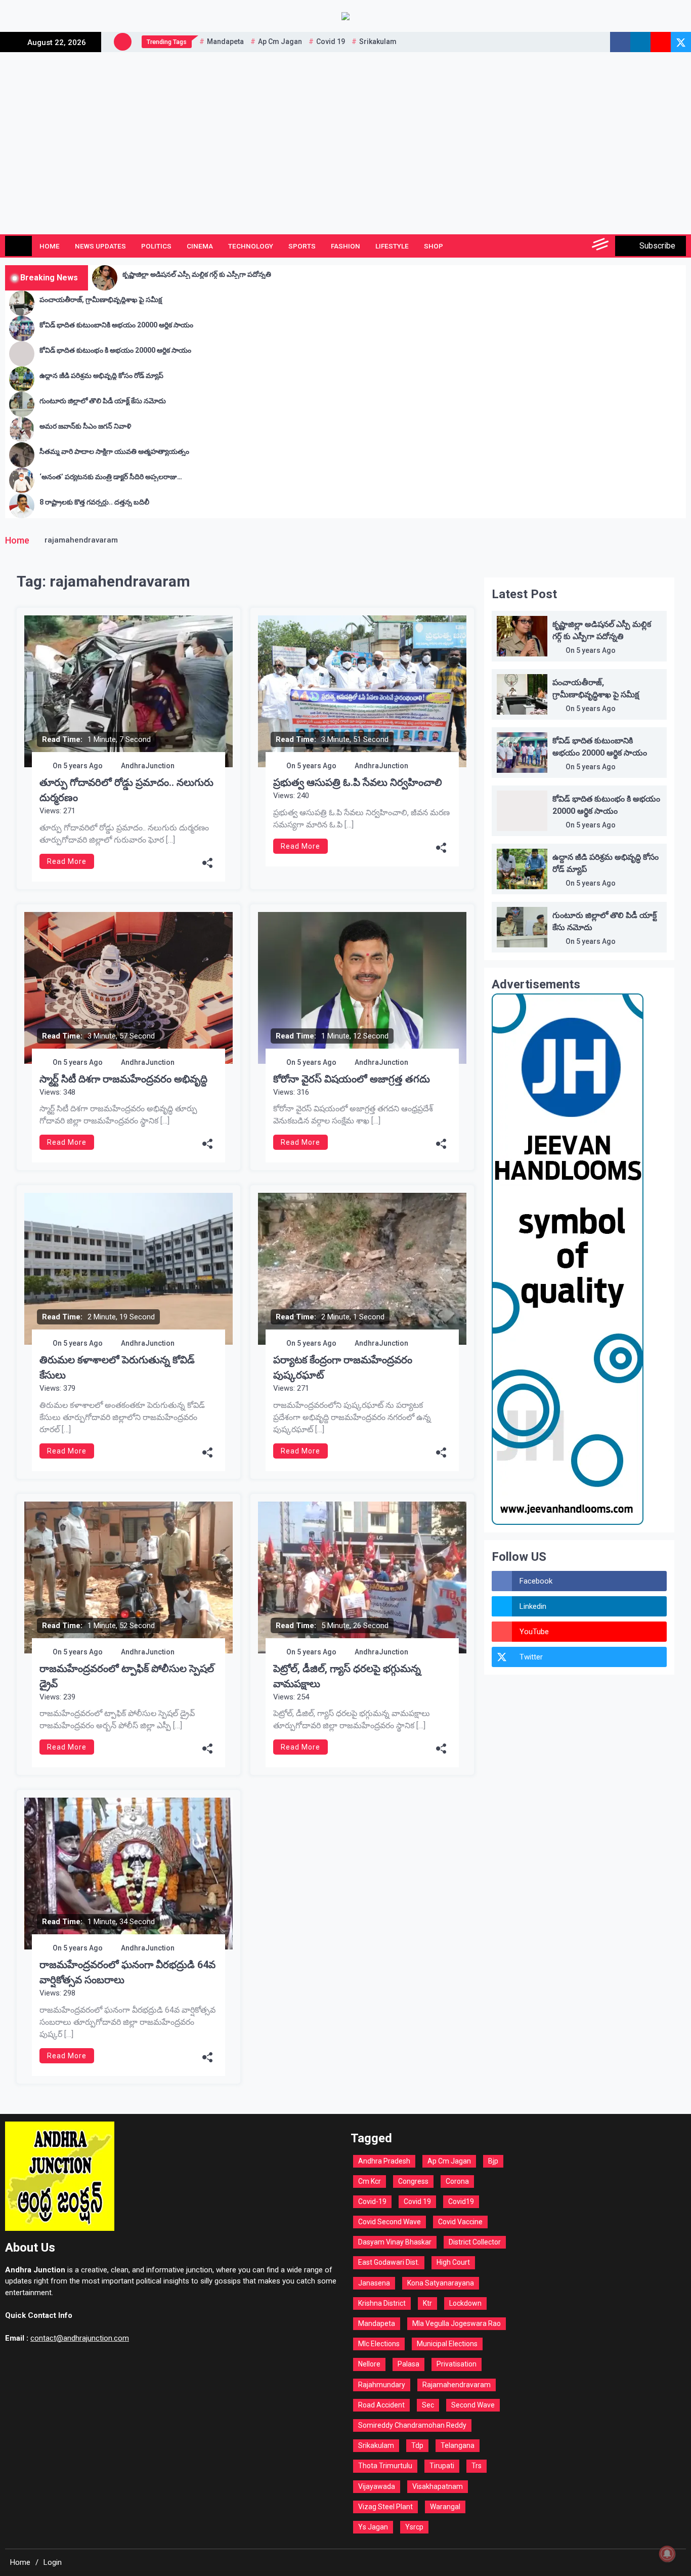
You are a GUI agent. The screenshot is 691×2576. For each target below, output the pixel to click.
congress (413, 2181)
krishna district (382, 2303)
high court (453, 2262)
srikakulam (378, 41)
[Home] (18, 246)
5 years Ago (83, 766)
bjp (493, 2161)
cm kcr (370, 2181)
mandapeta (225, 41)
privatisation (457, 2364)
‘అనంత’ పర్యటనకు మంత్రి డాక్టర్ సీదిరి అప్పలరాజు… (111, 477)
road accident (381, 2405)
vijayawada (377, 2486)
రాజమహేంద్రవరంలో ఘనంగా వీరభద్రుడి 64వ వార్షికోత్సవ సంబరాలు (127, 1972)
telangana (458, 2445)
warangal (445, 2507)
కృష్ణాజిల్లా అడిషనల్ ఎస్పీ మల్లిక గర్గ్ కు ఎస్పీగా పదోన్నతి (197, 274)
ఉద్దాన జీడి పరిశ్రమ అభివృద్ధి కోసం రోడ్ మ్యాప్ (101, 376)
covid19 (461, 2201)
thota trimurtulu (385, 2466)
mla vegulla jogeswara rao (457, 2323)
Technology (251, 246)
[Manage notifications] (667, 2554)
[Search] (578, 246)
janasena (374, 2283)
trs (477, 2466)
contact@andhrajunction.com (80, 2338)
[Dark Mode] (556, 246)
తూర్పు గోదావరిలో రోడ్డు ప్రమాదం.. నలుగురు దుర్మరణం (126, 790)
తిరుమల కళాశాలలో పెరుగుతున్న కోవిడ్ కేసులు (117, 1367)
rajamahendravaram (457, 2385)
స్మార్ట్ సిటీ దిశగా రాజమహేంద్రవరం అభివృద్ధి (123, 1079)
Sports (302, 246)
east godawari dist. (389, 2262)
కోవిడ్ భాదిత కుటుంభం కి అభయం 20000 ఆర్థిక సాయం (115, 350)
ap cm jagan (280, 41)
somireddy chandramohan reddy (412, 2425)
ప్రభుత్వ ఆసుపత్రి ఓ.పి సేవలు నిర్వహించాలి (358, 782)
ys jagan (373, 2527)
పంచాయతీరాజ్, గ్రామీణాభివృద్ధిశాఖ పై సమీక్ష (101, 300)
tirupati (442, 2466)
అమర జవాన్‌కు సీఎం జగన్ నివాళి (85, 426)
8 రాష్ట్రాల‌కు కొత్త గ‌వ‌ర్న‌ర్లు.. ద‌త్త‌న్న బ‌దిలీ (94, 502)
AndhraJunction (148, 766)
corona (457, 2181)
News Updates (100, 246)
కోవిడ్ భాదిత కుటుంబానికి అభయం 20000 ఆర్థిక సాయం (116, 325)
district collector (475, 2242)
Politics (156, 246)
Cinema (200, 246)
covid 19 (331, 41)
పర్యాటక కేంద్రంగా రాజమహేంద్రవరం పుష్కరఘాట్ (343, 1367)
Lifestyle (392, 246)
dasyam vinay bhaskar (395, 2242)
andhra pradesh (384, 2161)
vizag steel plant (385, 2507)
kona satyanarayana (441, 2283)
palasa (408, 2364)
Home (50, 246)
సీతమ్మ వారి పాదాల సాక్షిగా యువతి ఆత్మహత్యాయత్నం (114, 451)
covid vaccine (460, 2222)
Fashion (345, 246)
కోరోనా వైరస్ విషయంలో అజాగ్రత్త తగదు (352, 1079)
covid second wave (390, 2222)
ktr (427, 2303)
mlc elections (379, 2344)
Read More (67, 861)
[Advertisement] (345, 128)
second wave (473, 2405)
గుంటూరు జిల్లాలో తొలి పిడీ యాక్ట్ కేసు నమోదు (103, 401)
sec (428, 2405)
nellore (369, 2364)
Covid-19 (372, 2201)
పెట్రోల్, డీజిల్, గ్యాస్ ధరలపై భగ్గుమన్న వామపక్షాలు (347, 1676)
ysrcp (414, 2527)
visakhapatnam (438, 2486)
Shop (434, 246)
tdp (417, 2445)
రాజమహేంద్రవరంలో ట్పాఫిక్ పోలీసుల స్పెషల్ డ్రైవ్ (127, 1676)
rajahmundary (382, 2385)
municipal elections (447, 2344)
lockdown (465, 2303)
